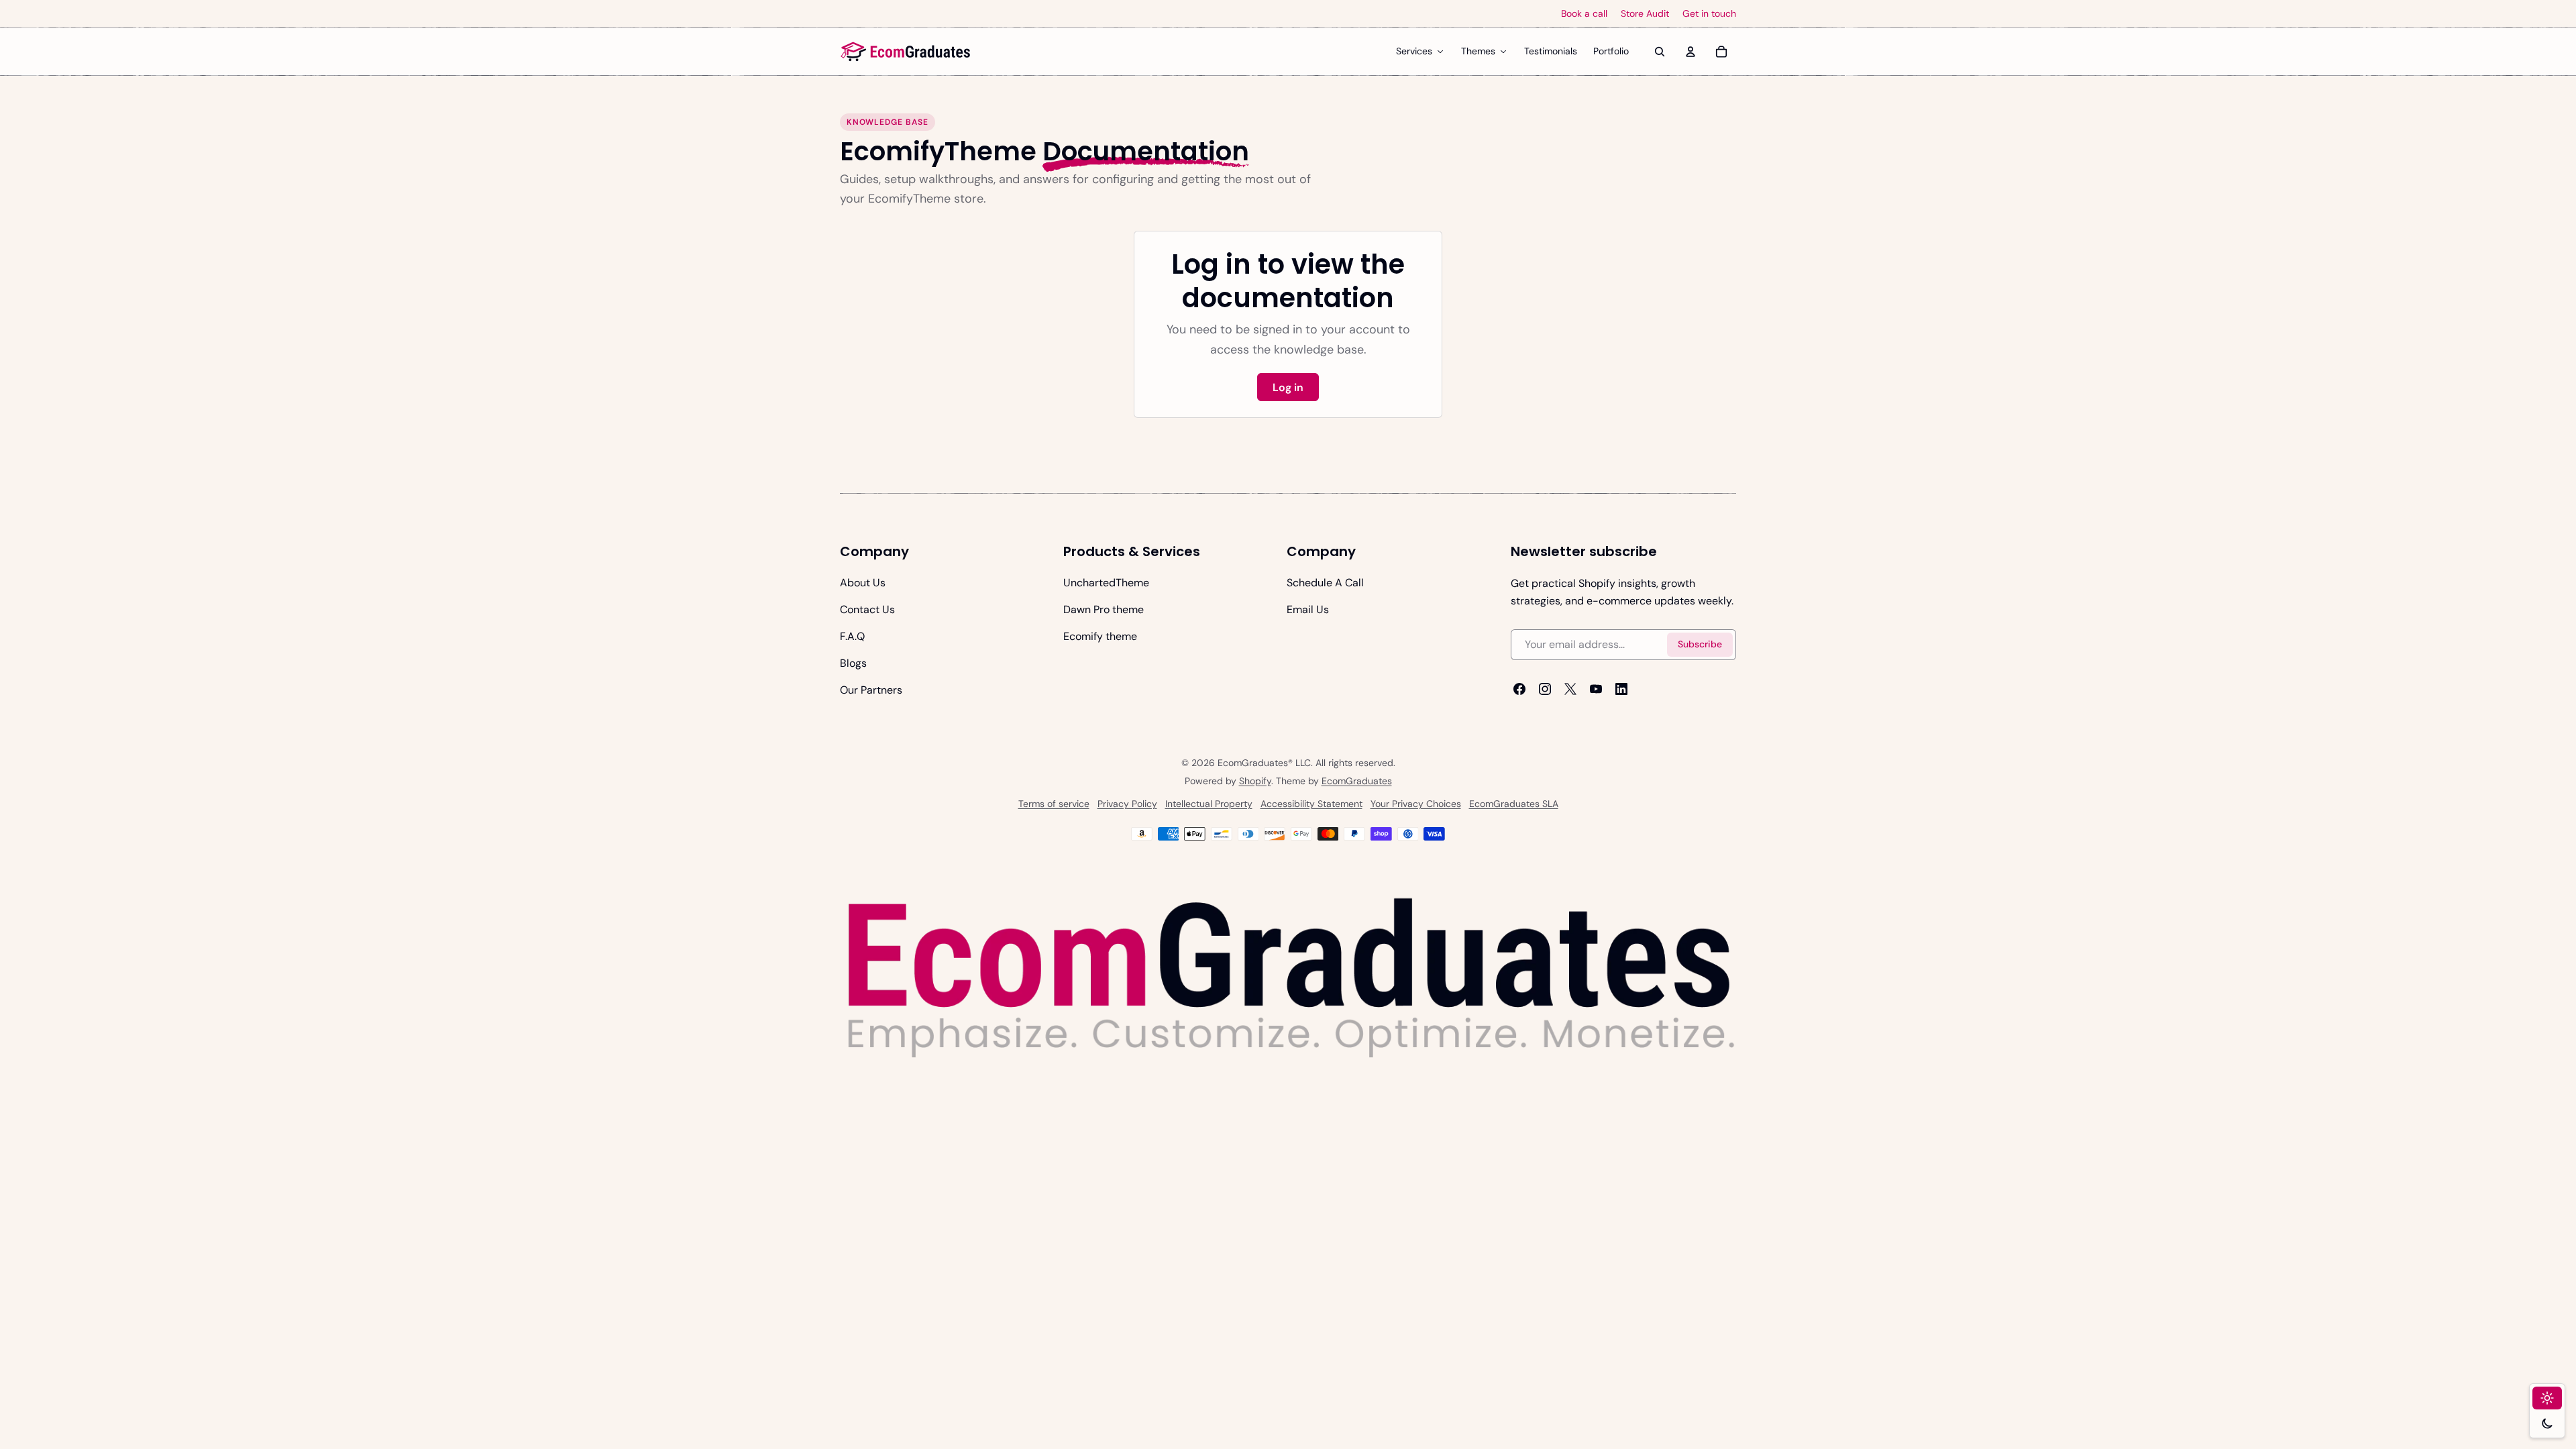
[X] (1570, 689)
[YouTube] (1596, 689)
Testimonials (1551, 51)
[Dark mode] (2547, 1424)
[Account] (1690, 52)
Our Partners (871, 690)
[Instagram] (1545, 689)
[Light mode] (2547, 1398)
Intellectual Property (1209, 804)
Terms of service (1054, 804)
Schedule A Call (1325, 583)
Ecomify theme (1100, 636)
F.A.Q (852, 636)
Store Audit (1645, 14)
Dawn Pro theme (1104, 609)
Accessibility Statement (1311, 804)
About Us (863, 583)
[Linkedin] (1621, 689)
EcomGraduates (1357, 781)
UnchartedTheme (1106, 583)
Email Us (1308, 609)
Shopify (1255, 781)
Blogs (853, 663)
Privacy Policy (1127, 804)
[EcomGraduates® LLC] (906, 52)
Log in (1288, 387)
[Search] (1660, 52)
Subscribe (1700, 645)
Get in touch (1709, 14)
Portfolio (1611, 51)
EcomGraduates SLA (1514, 804)
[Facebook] (1519, 689)
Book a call (1584, 14)
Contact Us (867, 609)
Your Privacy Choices (1416, 804)
